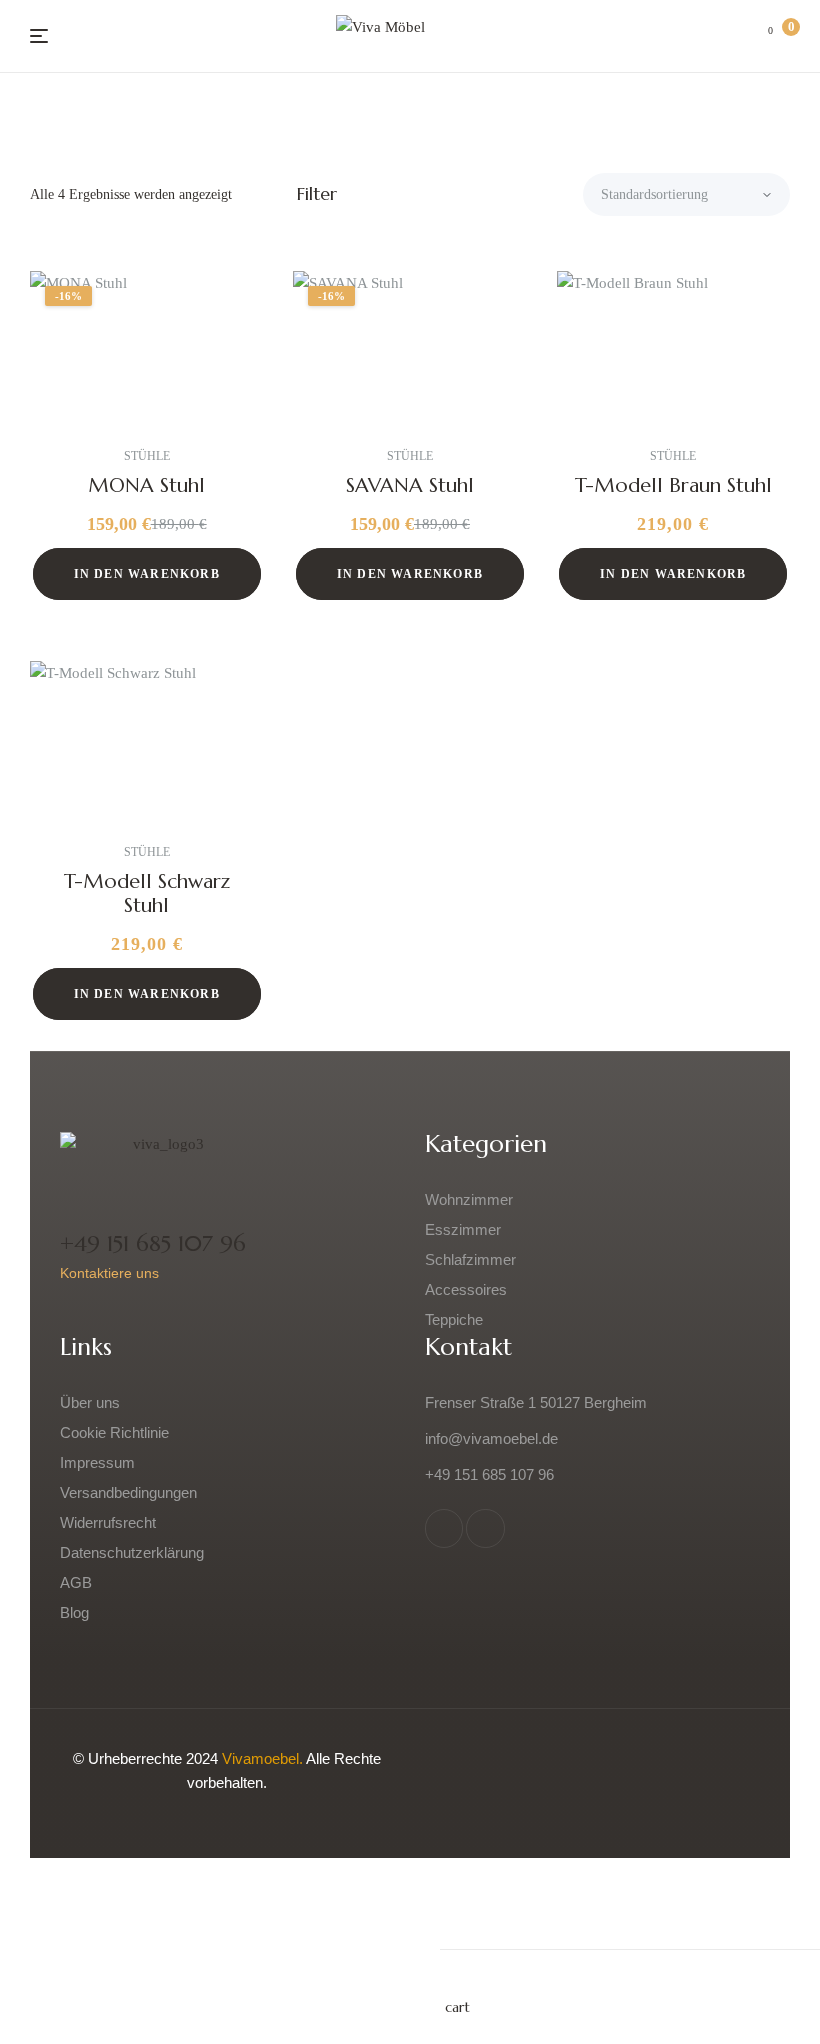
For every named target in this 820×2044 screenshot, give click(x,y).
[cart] (456, 1981)
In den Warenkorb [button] (147, 574)
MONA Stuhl (146, 485)
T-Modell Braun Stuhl (673, 485)
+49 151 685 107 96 (153, 1243)
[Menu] (39, 36)
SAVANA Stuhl (410, 485)
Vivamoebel (260, 1758)
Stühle (147, 456)
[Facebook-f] (444, 1528)
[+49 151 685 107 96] (75, 1203)
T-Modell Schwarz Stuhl (147, 893)
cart (457, 2007)
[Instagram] (485, 1528)
